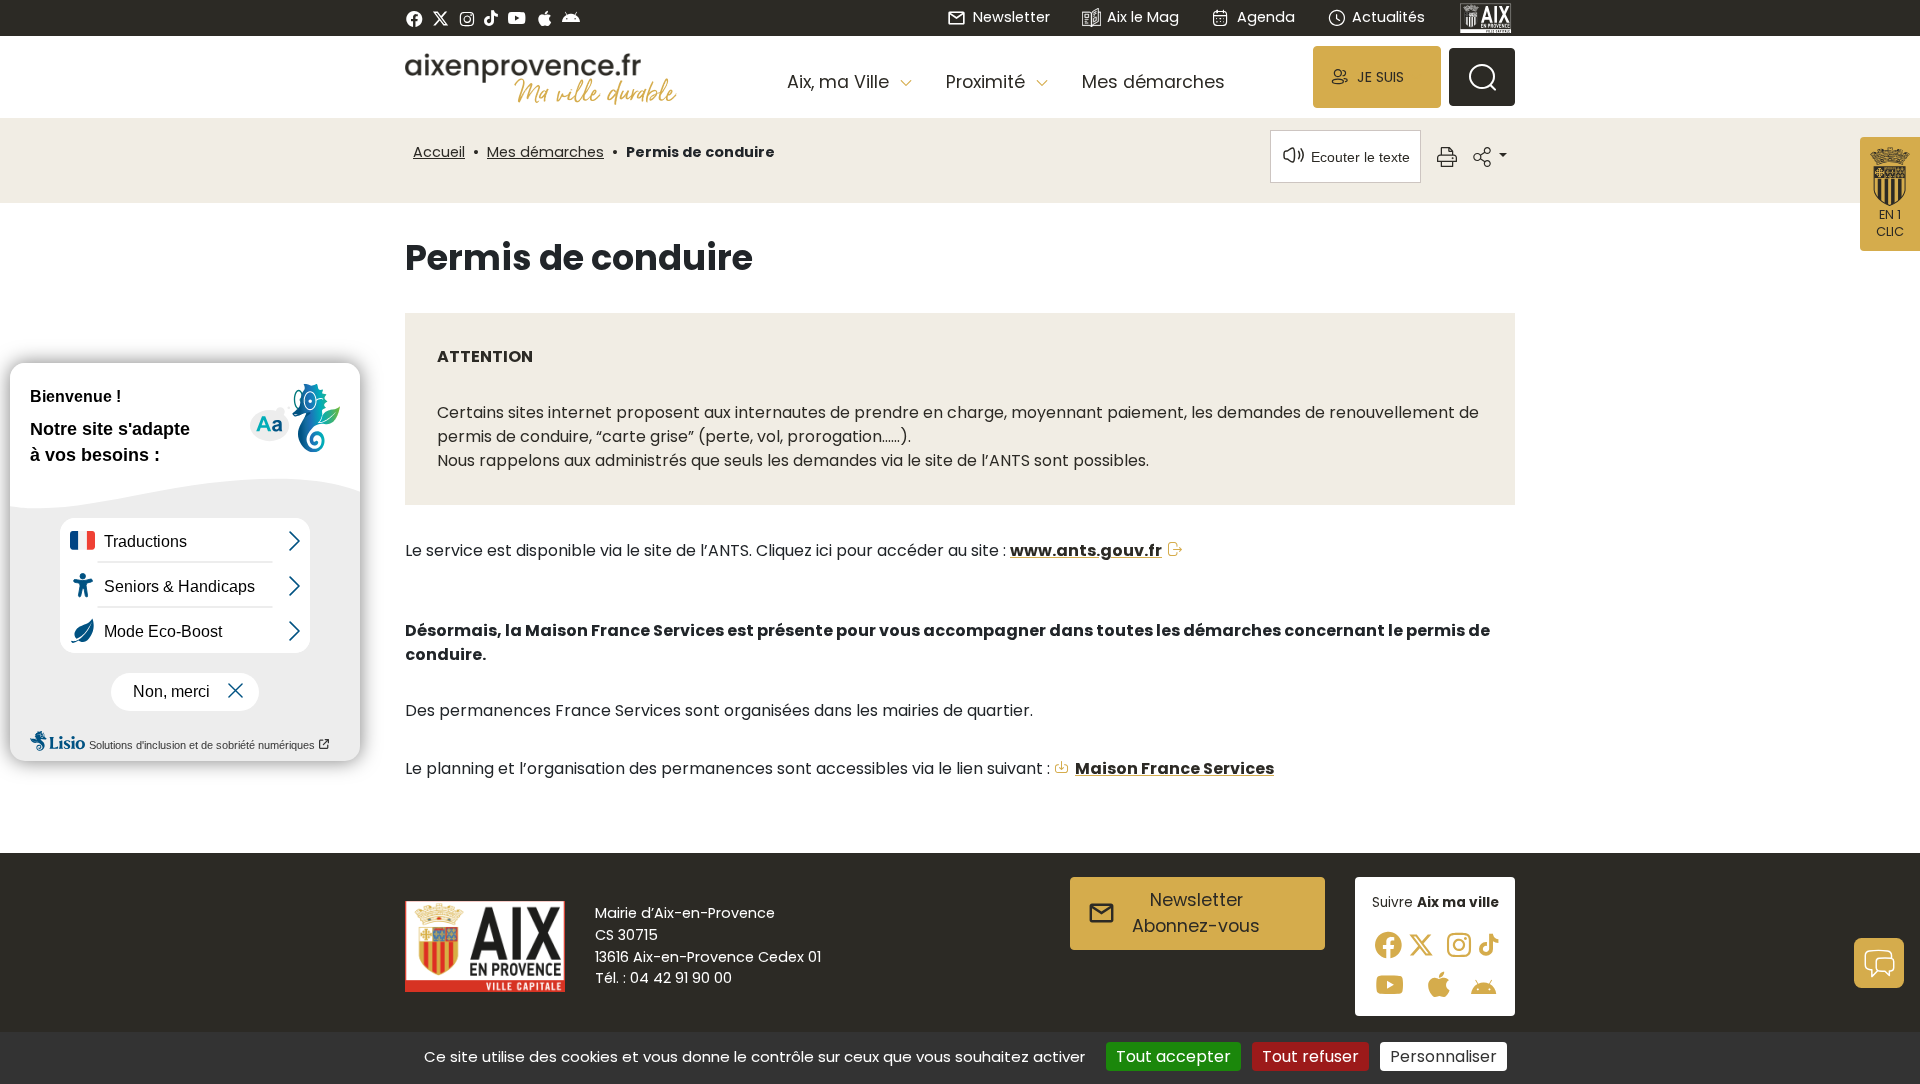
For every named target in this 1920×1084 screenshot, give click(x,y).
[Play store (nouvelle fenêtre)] (571, 18)
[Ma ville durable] (595, 91)
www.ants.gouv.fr (1086, 550)
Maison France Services (1174, 768)
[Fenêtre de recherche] (1482, 77)
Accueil (439, 152)
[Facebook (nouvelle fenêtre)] (414, 18)
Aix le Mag (1143, 17)
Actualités (1388, 17)
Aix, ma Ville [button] (840, 82)
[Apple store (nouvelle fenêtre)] (544, 18)
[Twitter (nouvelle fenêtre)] (440, 18)
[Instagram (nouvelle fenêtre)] (466, 18)
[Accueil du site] (541, 68)
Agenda (1265, 17)
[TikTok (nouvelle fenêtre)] (491, 18)
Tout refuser (1310, 1056)
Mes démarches (1153, 82)
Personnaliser (1443, 1056)
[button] (1377, 76)
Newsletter (1011, 17)
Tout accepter (1173, 1056)
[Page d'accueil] (1486, 18)
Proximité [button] (988, 82)
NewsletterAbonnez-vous (1196, 913)
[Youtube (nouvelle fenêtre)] (516, 18)
